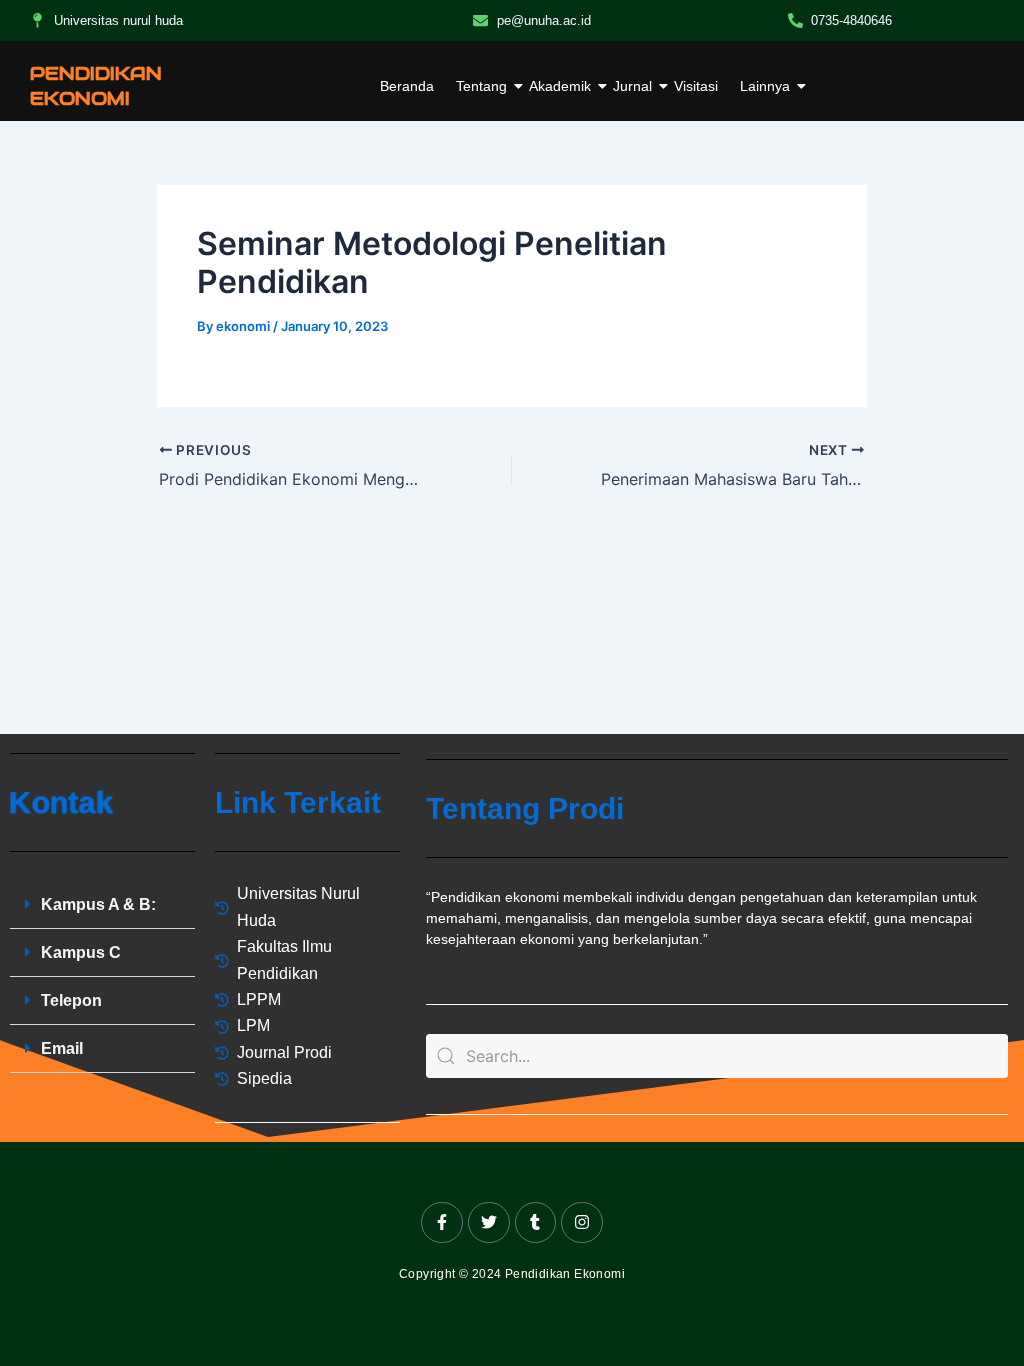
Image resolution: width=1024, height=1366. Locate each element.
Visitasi (696, 86)
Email (62, 1048)
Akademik (560, 86)
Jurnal (632, 86)
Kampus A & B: (98, 904)
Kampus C (81, 952)
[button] (102, 905)
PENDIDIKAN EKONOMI (96, 85)
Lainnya (765, 86)
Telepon (71, 1000)
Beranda (407, 86)
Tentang (481, 86)
